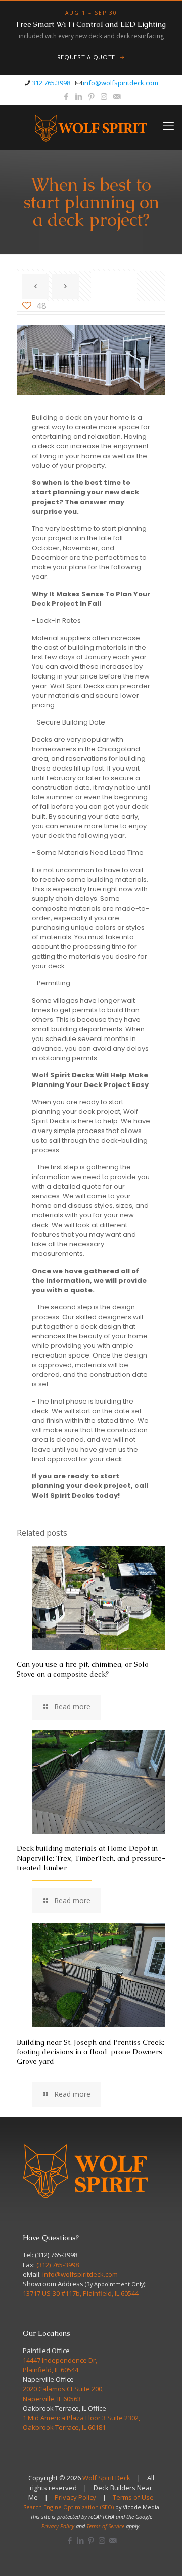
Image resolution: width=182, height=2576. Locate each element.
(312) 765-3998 (56, 2255)
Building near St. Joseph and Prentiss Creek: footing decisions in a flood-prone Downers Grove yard (90, 2052)
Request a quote (91, 57)
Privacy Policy (75, 2497)
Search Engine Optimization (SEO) (69, 2507)
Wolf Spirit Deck (106, 2478)
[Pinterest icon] (91, 96)
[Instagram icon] (104, 96)
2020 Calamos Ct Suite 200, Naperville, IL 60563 (63, 2394)
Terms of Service (105, 2526)
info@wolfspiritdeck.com (121, 83)
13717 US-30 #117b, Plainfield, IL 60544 (81, 2293)
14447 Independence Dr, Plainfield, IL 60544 (60, 2365)
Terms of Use (133, 2497)
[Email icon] (117, 96)
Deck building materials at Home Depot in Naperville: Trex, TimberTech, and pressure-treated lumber (91, 1858)
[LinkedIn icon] (79, 96)
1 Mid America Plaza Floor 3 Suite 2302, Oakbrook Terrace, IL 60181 (81, 2423)
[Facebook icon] (66, 96)
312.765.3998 (51, 83)
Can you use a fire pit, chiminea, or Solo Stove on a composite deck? (83, 1669)
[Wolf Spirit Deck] (91, 127)
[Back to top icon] (161, 2555)
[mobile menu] (168, 125)
